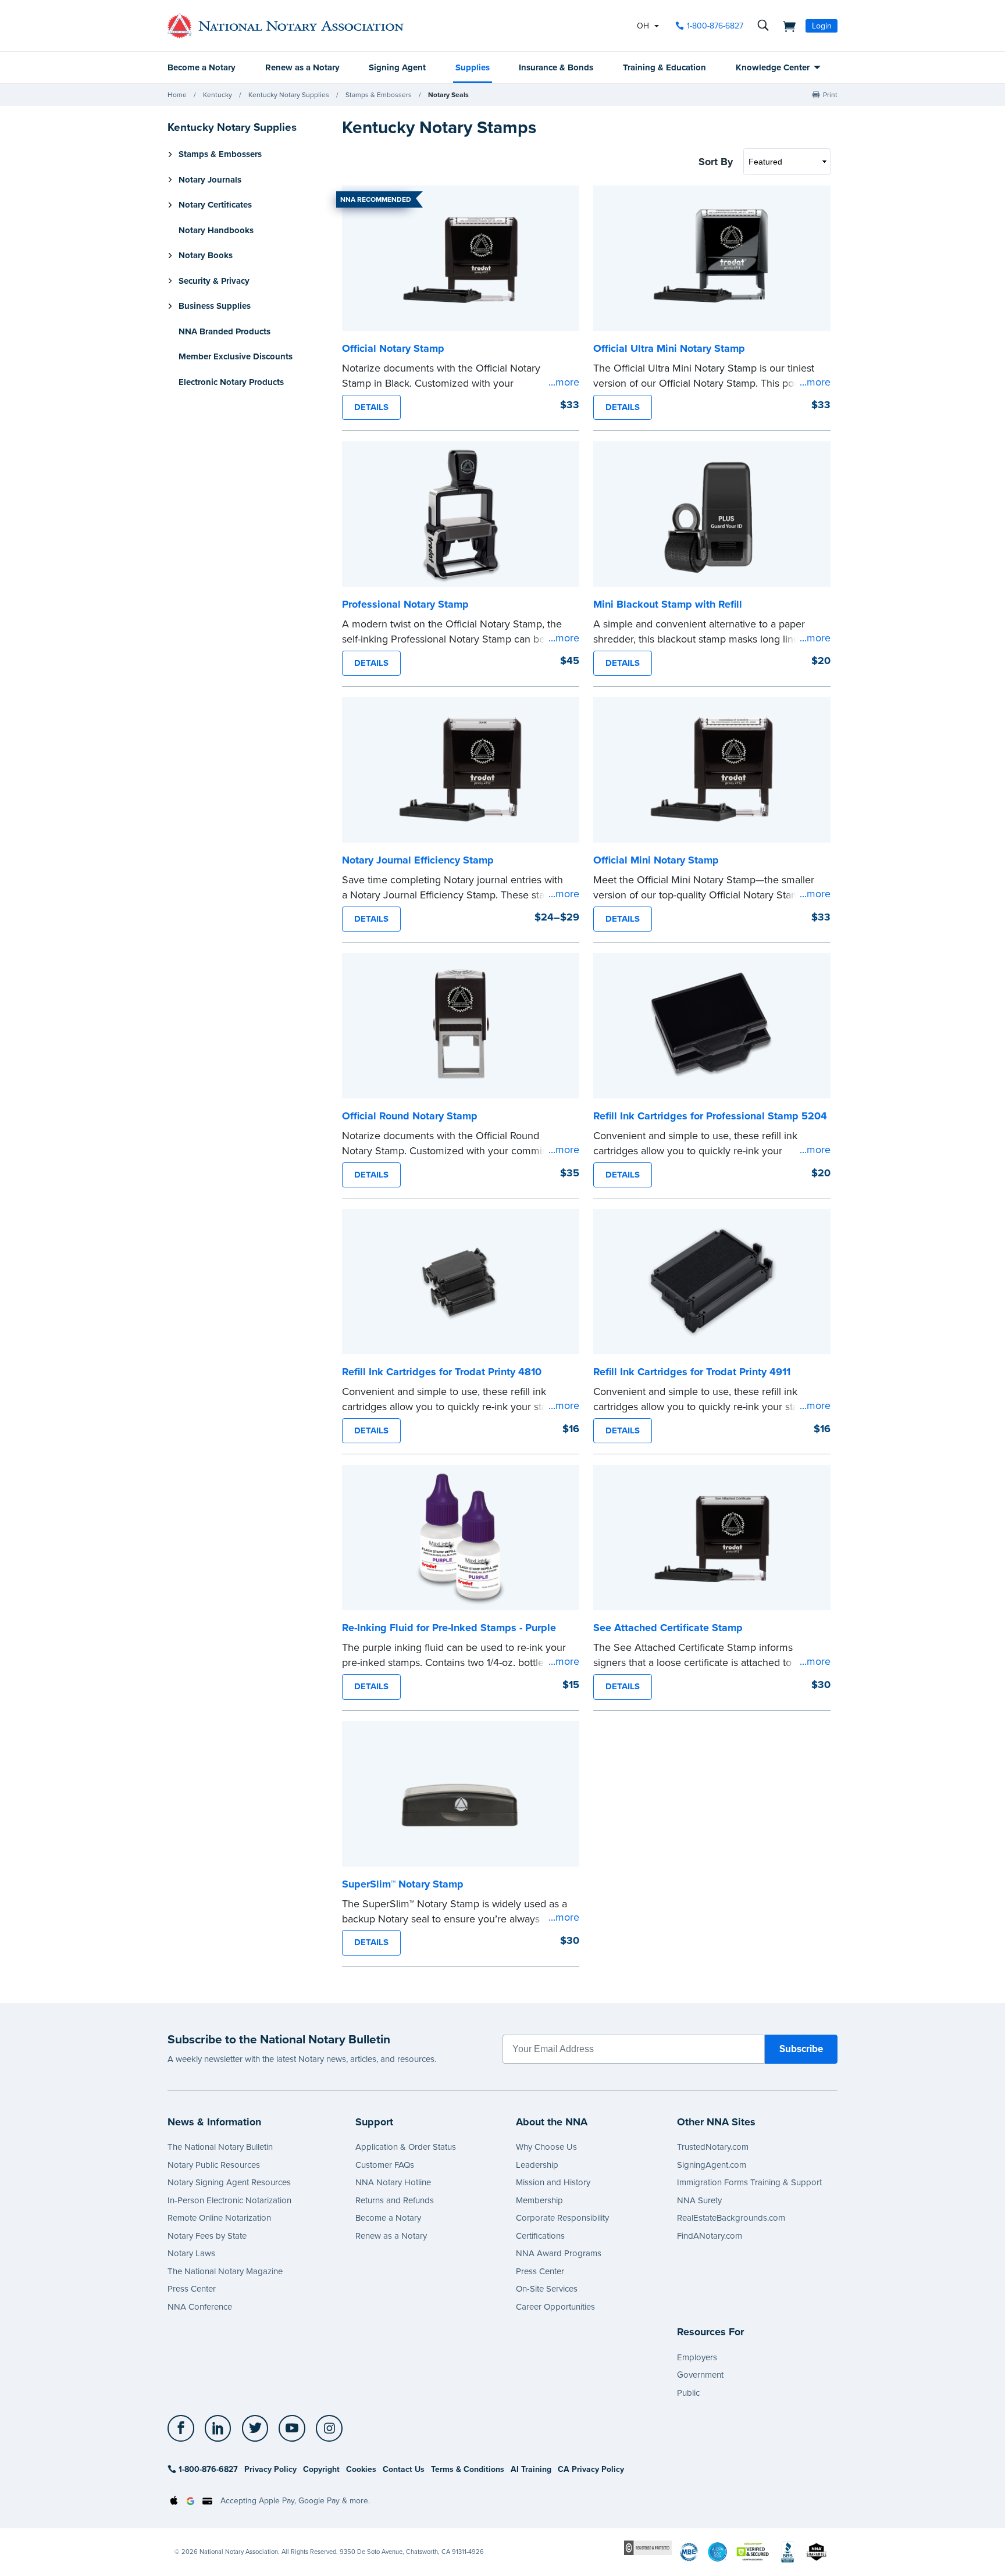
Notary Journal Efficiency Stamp (418, 860)
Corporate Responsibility (562, 2218)
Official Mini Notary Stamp (656, 860)
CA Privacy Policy (591, 2469)
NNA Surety (699, 2200)
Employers (697, 2357)
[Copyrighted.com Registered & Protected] (648, 2547)
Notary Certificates (215, 205)
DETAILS (371, 407)
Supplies (473, 67)
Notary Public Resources (214, 2165)
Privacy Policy (270, 2469)
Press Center (192, 2289)
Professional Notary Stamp (405, 604)
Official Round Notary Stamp (410, 1116)
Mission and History (553, 2182)
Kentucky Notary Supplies (289, 95)
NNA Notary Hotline (393, 2182)
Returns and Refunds (395, 2200)
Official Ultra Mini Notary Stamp (669, 348)
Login (822, 26)
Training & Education (664, 67)
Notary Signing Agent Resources (229, 2182)
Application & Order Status (406, 2147)
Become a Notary (202, 67)
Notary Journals (210, 180)
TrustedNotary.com (713, 2147)
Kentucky (218, 95)
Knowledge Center (773, 67)
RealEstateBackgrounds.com (731, 2218)
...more (564, 382)
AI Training (531, 2469)
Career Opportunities (555, 2307)
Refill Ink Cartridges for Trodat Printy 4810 (442, 1372)
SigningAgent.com (712, 2165)
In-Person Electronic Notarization (229, 2200)
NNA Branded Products (224, 331)
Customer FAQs (385, 2165)
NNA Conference (200, 2307)
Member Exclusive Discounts (236, 356)
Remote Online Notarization (219, 2218)
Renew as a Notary (302, 67)
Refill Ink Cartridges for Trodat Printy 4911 (692, 1372)
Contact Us (404, 2469)
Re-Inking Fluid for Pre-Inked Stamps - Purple (449, 1628)
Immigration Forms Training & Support (749, 2182)
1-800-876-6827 (715, 26)
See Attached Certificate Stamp (668, 1628)
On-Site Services (547, 2289)
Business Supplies (215, 306)
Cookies (361, 2469)
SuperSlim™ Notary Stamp (403, 1884)
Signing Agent (397, 67)
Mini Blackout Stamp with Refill (668, 604)
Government (700, 2375)
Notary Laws (191, 2253)
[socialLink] (184, 2428)
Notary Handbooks (216, 230)
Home (177, 95)
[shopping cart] (786, 26)
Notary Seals (448, 95)
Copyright (321, 2469)
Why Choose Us (546, 2147)
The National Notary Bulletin (220, 2147)
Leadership (537, 2165)
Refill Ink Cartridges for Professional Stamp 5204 (710, 1116)
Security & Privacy (214, 281)
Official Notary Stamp (393, 348)
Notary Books (206, 255)
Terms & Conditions (468, 2469)
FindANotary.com (710, 2236)
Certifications (540, 2236)
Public (688, 2393)
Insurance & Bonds (556, 67)
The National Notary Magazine (225, 2271)
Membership (539, 2200)
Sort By (716, 162)
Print (830, 95)
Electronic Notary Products (231, 382)
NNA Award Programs (559, 2253)
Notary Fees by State (207, 2236)
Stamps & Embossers (379, 95)
